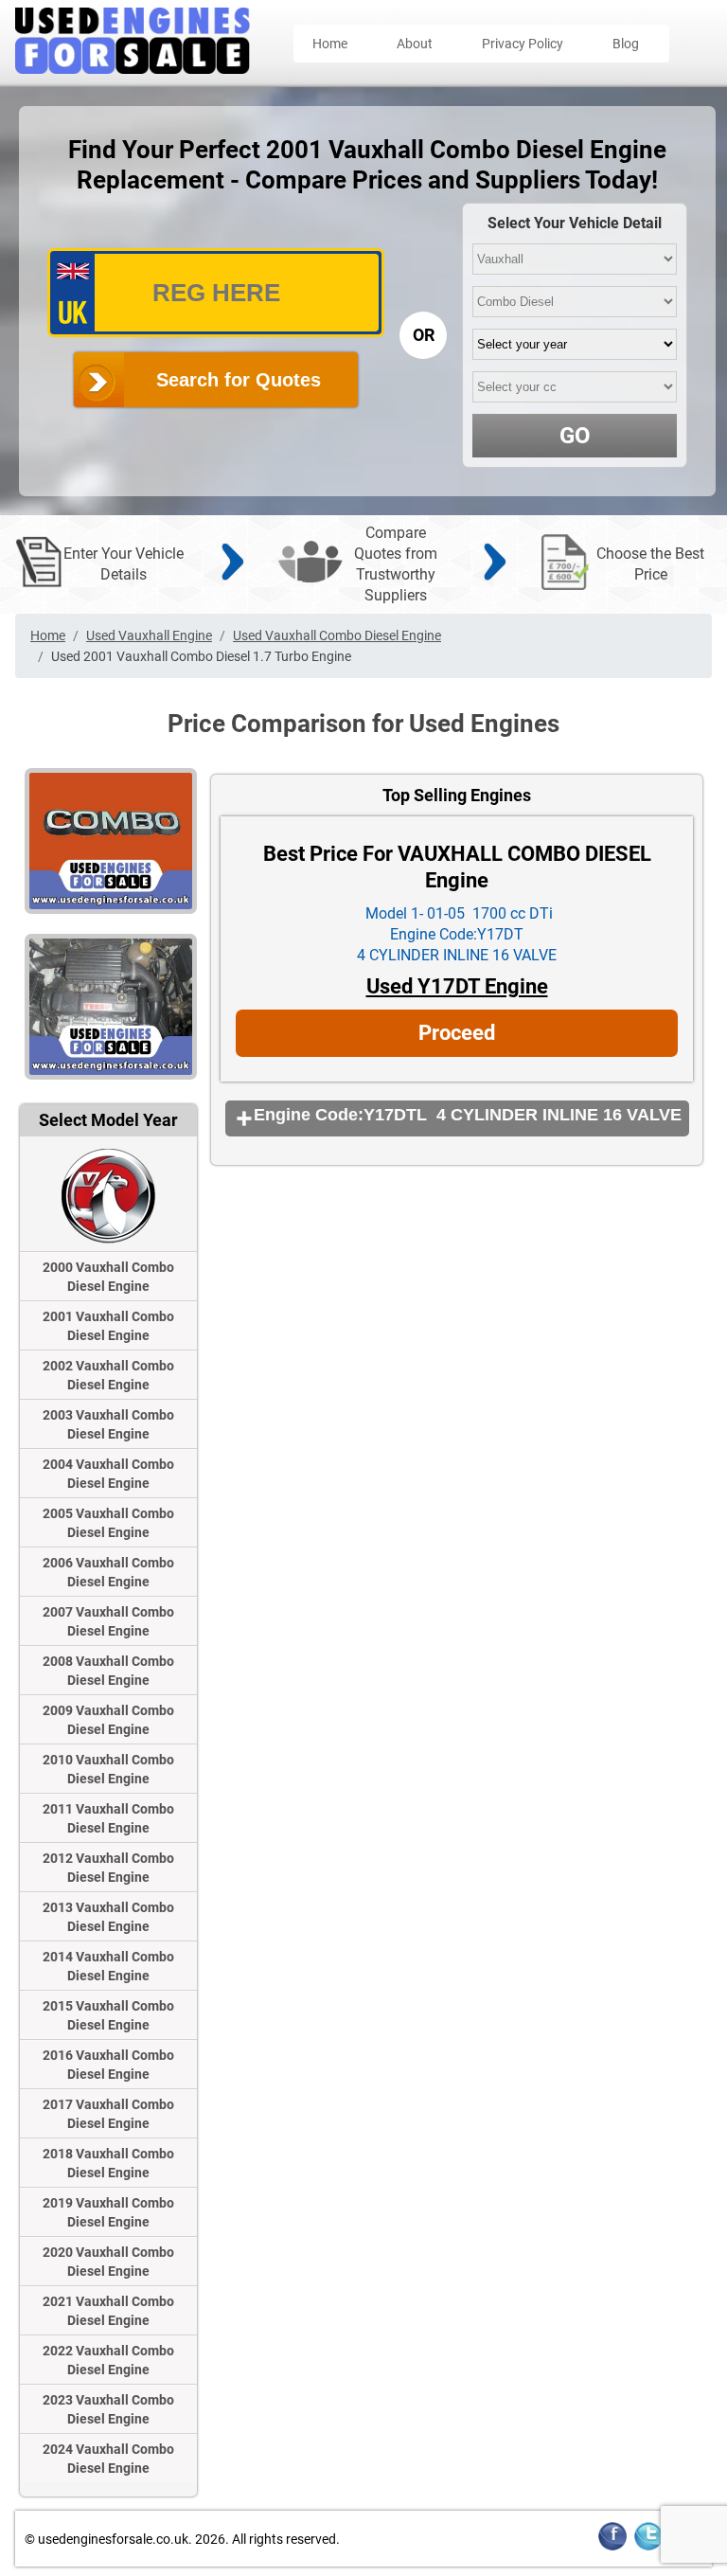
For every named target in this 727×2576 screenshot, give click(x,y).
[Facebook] (612, 2547)
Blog (626, 44)
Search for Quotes (239, 380)
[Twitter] (648, 2547)
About (415, 44)
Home (330, 44)
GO (575, 436)
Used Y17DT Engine (457, 986)
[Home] (133, 69)
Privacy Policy (523, 44)
